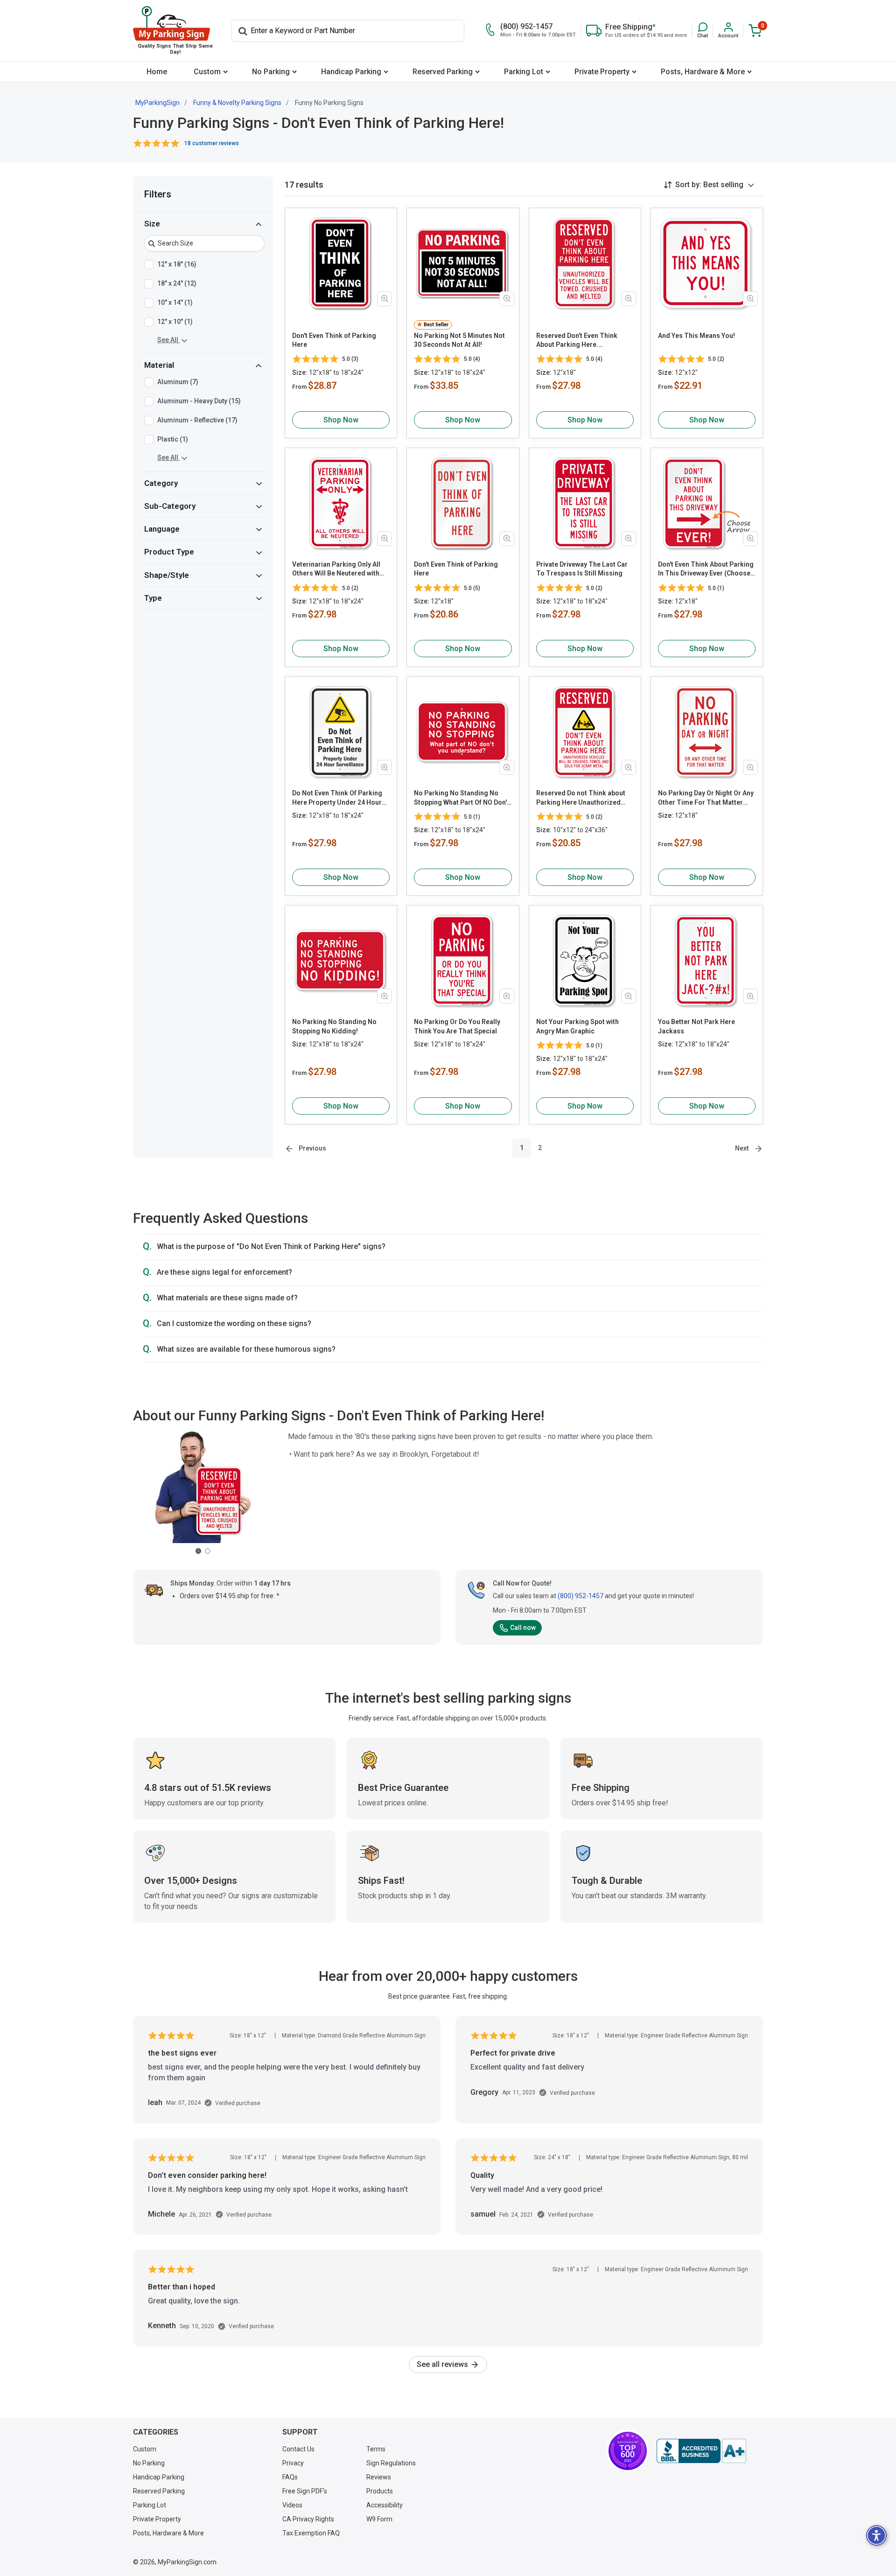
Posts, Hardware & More (703, 72)
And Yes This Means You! (696, 336)
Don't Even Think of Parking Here (334, 340)
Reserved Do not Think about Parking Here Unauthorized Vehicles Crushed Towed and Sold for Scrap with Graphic (581, 798)
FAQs (290, 2477)
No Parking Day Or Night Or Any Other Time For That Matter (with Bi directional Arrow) (706, 798)
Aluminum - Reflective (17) (197, 421)
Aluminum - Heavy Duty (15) (199, 401)
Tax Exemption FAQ (311, 2533)
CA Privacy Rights (308, 2519)
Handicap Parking (351, 72)
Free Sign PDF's (305, 2491)
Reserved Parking (443, 72)
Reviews (379, 2477)
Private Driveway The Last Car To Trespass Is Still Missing (582, 569)
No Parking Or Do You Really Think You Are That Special (457, 1026)
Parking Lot (524, 72)
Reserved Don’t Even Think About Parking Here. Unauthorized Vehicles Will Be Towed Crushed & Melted (582, 341)
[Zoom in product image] (385, 299)
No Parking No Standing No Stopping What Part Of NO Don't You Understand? (462, 798)
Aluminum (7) (178, 382)
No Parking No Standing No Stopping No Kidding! (334, 1026)
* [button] (278, 1596)
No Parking (271, 72)
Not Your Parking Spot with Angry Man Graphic (577, 1026)
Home (157, 72)
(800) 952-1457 (581, 1596)
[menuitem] (157, 72)
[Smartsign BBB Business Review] (701, 2451)
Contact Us (298, 2449)
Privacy (293, 2463)
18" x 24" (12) (177, 283)
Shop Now (341, 420)
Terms (376, 2449)
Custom (207, 72)
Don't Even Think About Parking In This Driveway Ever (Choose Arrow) (706, 569)
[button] (703, 31)
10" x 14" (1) (175, 302)
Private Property (602, 72)
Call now (523, 1628)
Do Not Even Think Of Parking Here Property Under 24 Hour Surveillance (337, 798)
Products (380, 2491)
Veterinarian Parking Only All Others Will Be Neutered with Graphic (336, 569)
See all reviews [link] (443, 2364)
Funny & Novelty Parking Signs (237, 103)
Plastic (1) (173, 440)
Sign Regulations (391, 2463)
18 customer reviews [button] (212, 143)
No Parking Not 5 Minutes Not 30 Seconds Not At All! (459, 340)
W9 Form (379, 2519)
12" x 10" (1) (175, 322)
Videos (292, 2505)
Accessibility (385, 2505)
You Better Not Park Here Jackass (696, 1026)
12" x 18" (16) (177, 264)
